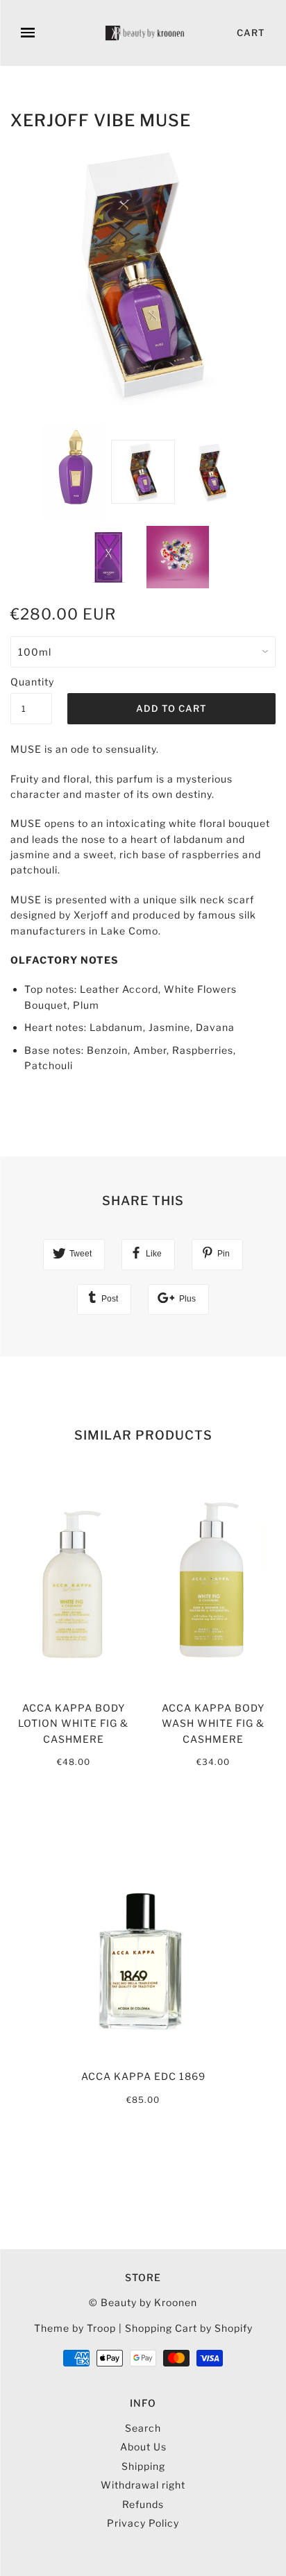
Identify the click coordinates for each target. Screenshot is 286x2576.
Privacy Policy (143, 2523)
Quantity (31, 682)
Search (143, 2428)
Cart (251, 33)
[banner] (146, 33)
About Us (143, 2447)
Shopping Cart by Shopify (189, 2328)
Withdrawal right (143, 2485)
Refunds (143, 2504)
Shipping (143, 2466)
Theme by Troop (75, 2328)
